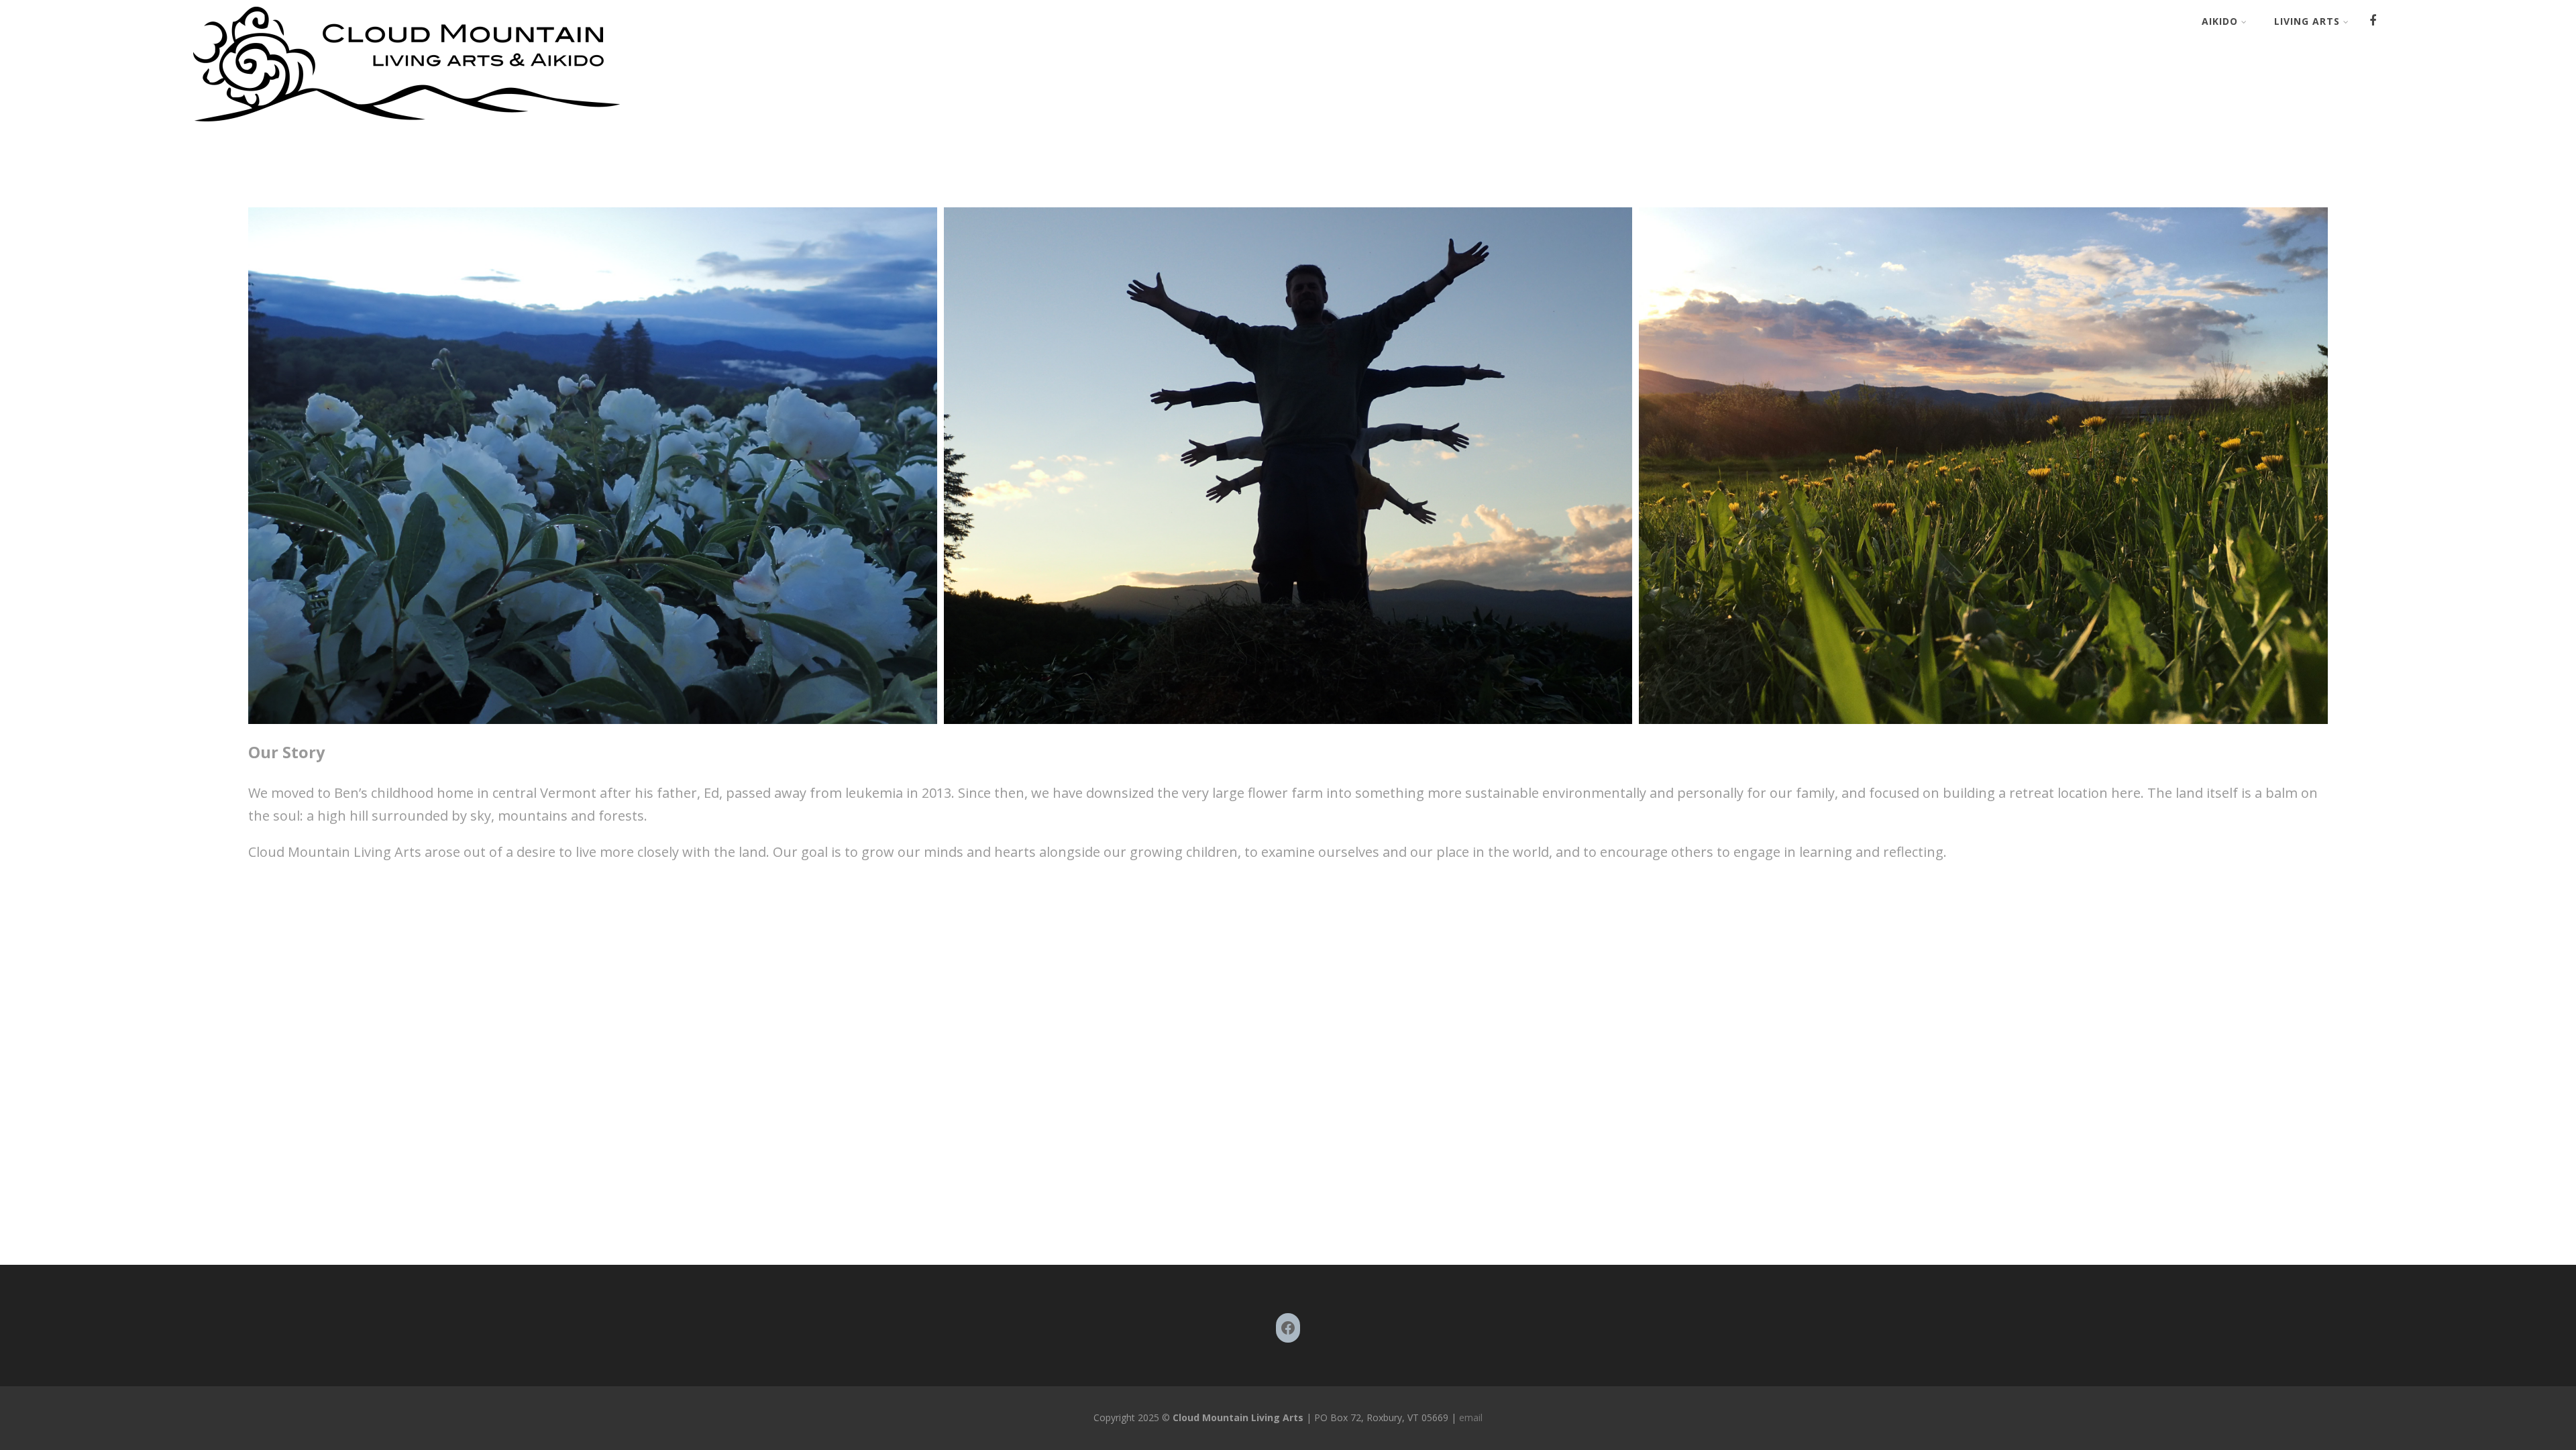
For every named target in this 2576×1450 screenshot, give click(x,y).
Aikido (2220, 21)
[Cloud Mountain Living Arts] (407, 123)
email (1469, 1417)
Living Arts (2307, 21)
